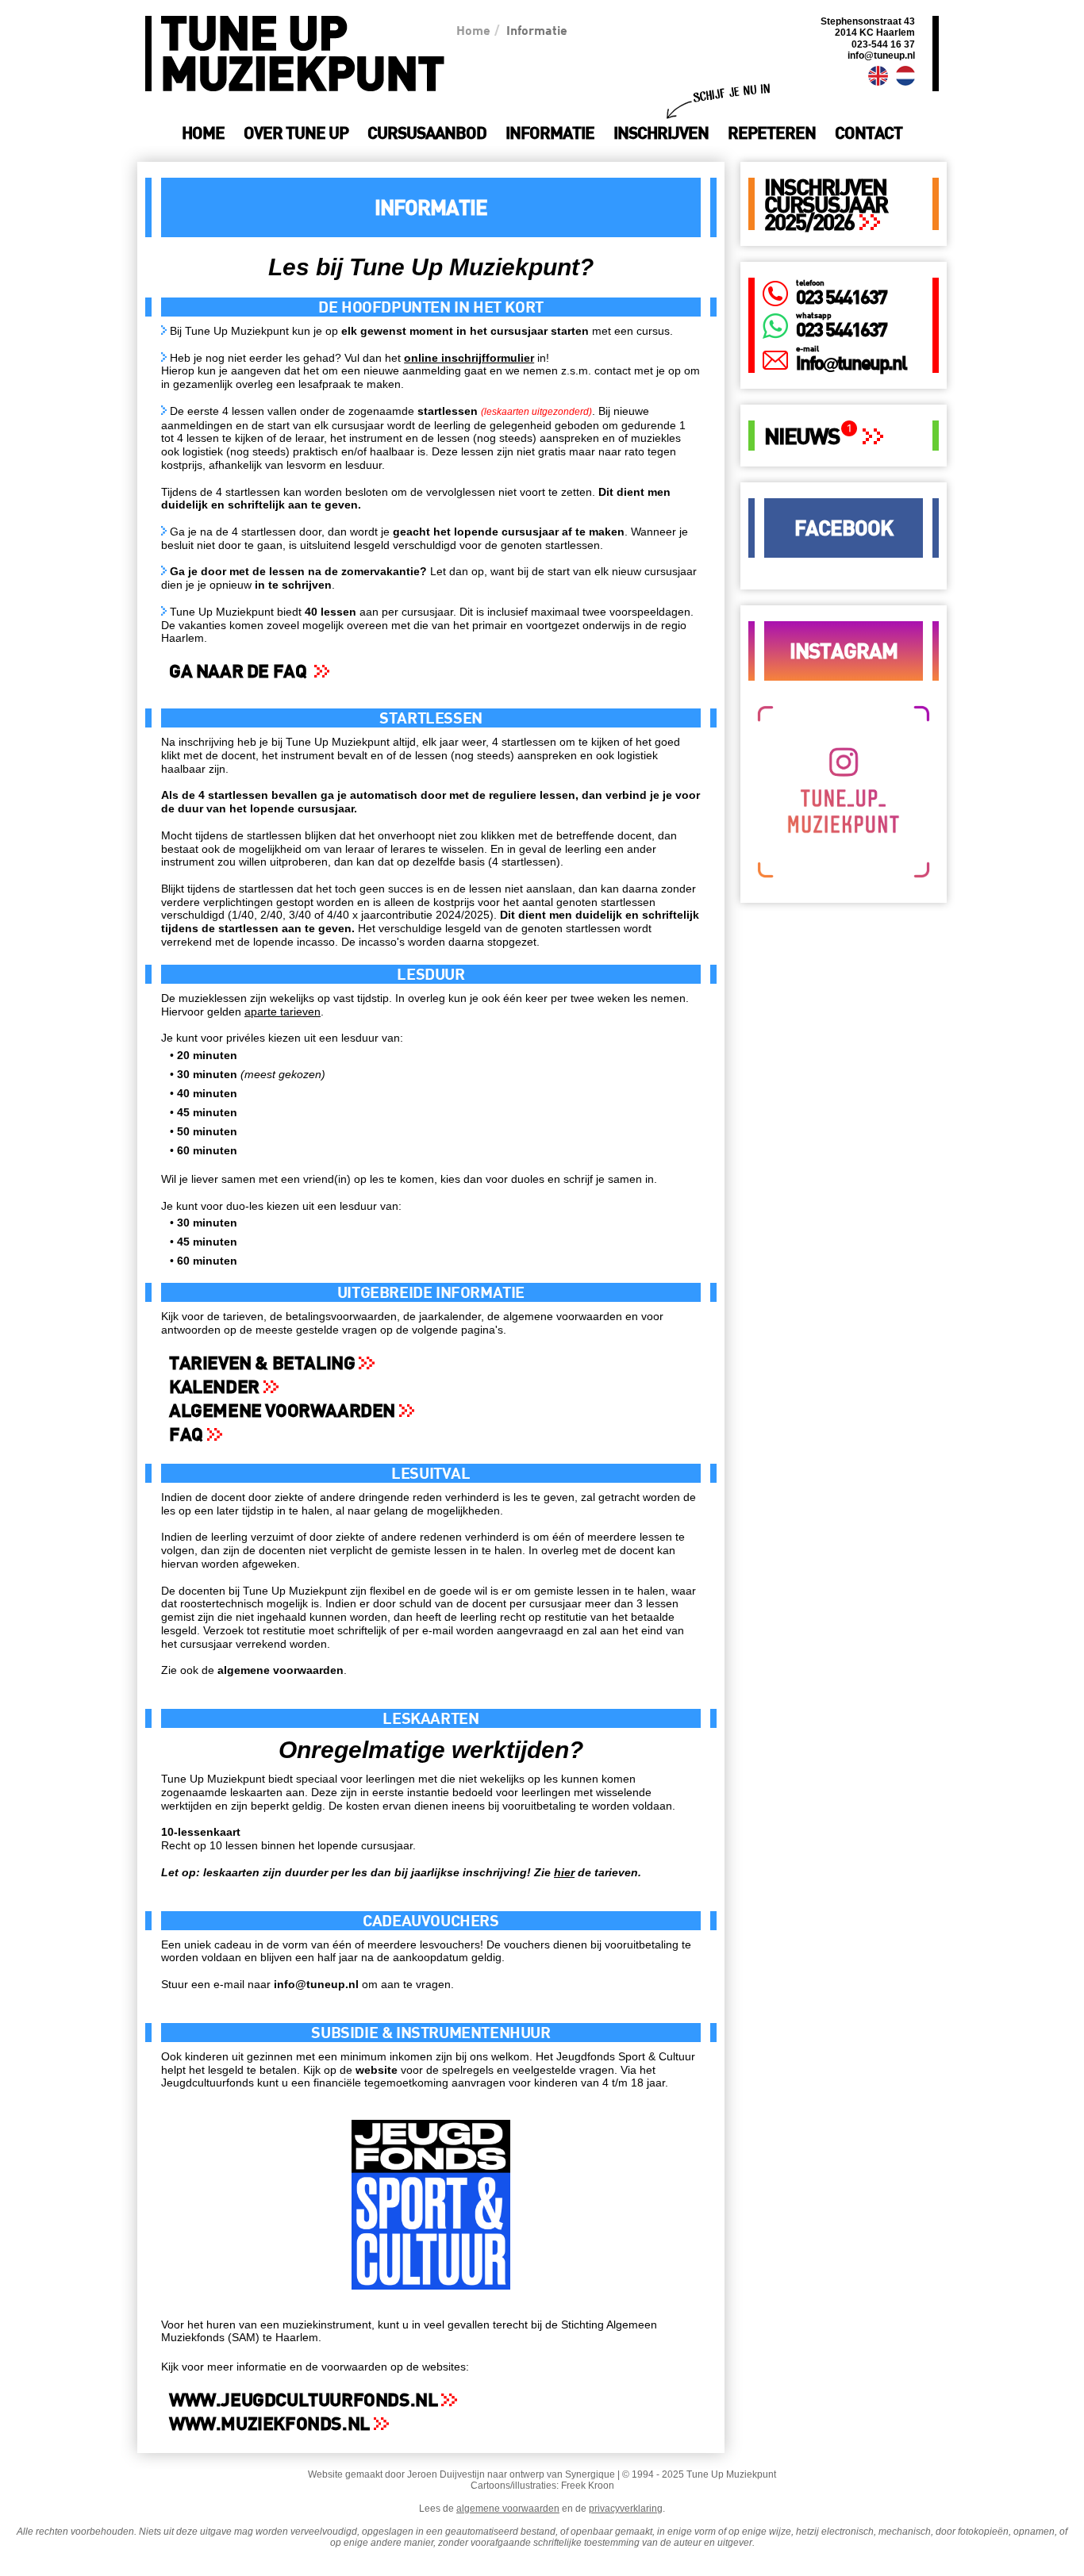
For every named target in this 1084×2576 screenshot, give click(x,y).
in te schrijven (293, 585)
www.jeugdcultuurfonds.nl (303, 2399)
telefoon (810, 282)
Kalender (214, 1386)
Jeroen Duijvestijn (446, 2474)
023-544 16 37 (883, 44)
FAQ (186, 1434)
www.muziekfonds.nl (269, 2423)
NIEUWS (802, 436)
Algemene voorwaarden (282, 1410)
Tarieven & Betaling (262, 1362)
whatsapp (814, 315)
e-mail (807, 348)
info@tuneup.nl (881, 56)
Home (473, 30)
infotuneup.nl (851, 362)
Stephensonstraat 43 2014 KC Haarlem (868, 27)
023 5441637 (841, 296)
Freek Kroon (588, 2486)
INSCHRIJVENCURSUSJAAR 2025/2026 (826, 204)
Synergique (590, 2474)
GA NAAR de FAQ (240, 670)
